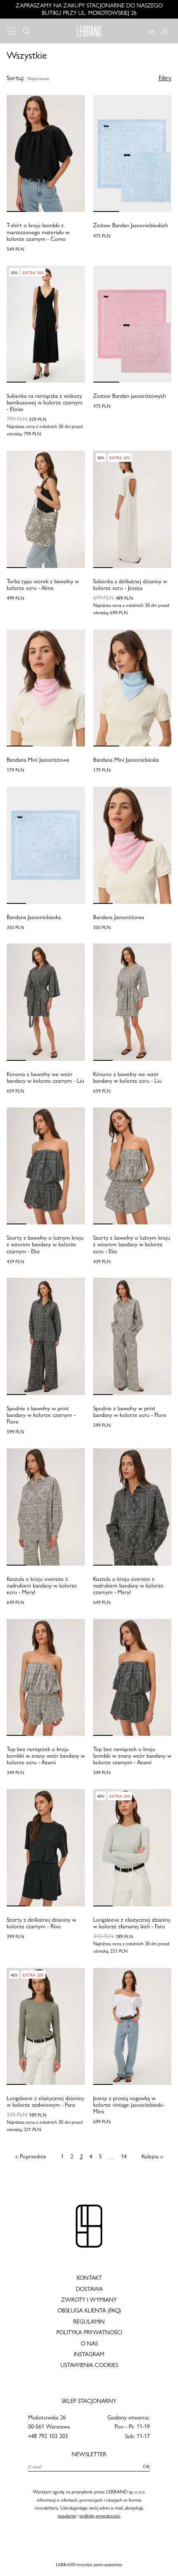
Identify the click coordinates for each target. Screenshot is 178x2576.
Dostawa (89, 2289)
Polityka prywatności (89, 2332)
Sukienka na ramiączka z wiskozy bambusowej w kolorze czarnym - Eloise (44, 402)
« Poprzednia (31, 2157)
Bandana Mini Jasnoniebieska (126, 760)
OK (146, 2467)
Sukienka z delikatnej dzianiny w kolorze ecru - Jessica (130, 585)
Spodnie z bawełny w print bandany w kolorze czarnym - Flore (41, 1415)
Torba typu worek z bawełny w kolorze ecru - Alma (43, 585)
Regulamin (89, 2322)
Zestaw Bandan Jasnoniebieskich (131, 225)
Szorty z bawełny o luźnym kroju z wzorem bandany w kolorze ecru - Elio (132, 1244)
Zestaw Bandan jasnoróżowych (130, 396)
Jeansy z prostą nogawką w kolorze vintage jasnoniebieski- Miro (129, 2105)
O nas (89, 2343)
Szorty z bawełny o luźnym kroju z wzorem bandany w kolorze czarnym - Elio (45, 1244)
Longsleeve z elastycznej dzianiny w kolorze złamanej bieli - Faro (132, 1923)
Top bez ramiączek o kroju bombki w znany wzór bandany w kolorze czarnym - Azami (132, 1756)
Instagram (89, 2354)
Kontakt (89, 2278)
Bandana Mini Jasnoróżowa (38, 760)
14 (124, 2157)
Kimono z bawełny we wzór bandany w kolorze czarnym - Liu (45, 1077)
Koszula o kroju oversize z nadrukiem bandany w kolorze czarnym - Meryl (128, 1585)
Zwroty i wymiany (89, 2300)
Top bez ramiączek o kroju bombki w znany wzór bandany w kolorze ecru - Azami (46, 1756)
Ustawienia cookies (89, 2365)
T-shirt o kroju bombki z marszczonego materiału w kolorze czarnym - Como (38, 232)
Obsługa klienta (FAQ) (89, 2310)
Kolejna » (152, 2157)
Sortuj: (15, 78)
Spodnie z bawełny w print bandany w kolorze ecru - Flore (130, 1412)
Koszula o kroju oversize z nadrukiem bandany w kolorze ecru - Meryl (42, 1585)
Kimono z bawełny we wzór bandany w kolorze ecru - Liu (127, 1077)
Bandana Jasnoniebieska (34, 917)
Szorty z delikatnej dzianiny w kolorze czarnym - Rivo (41, 1923)
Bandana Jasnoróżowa (119, 917)
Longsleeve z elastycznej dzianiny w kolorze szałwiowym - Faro (45, 2101)
